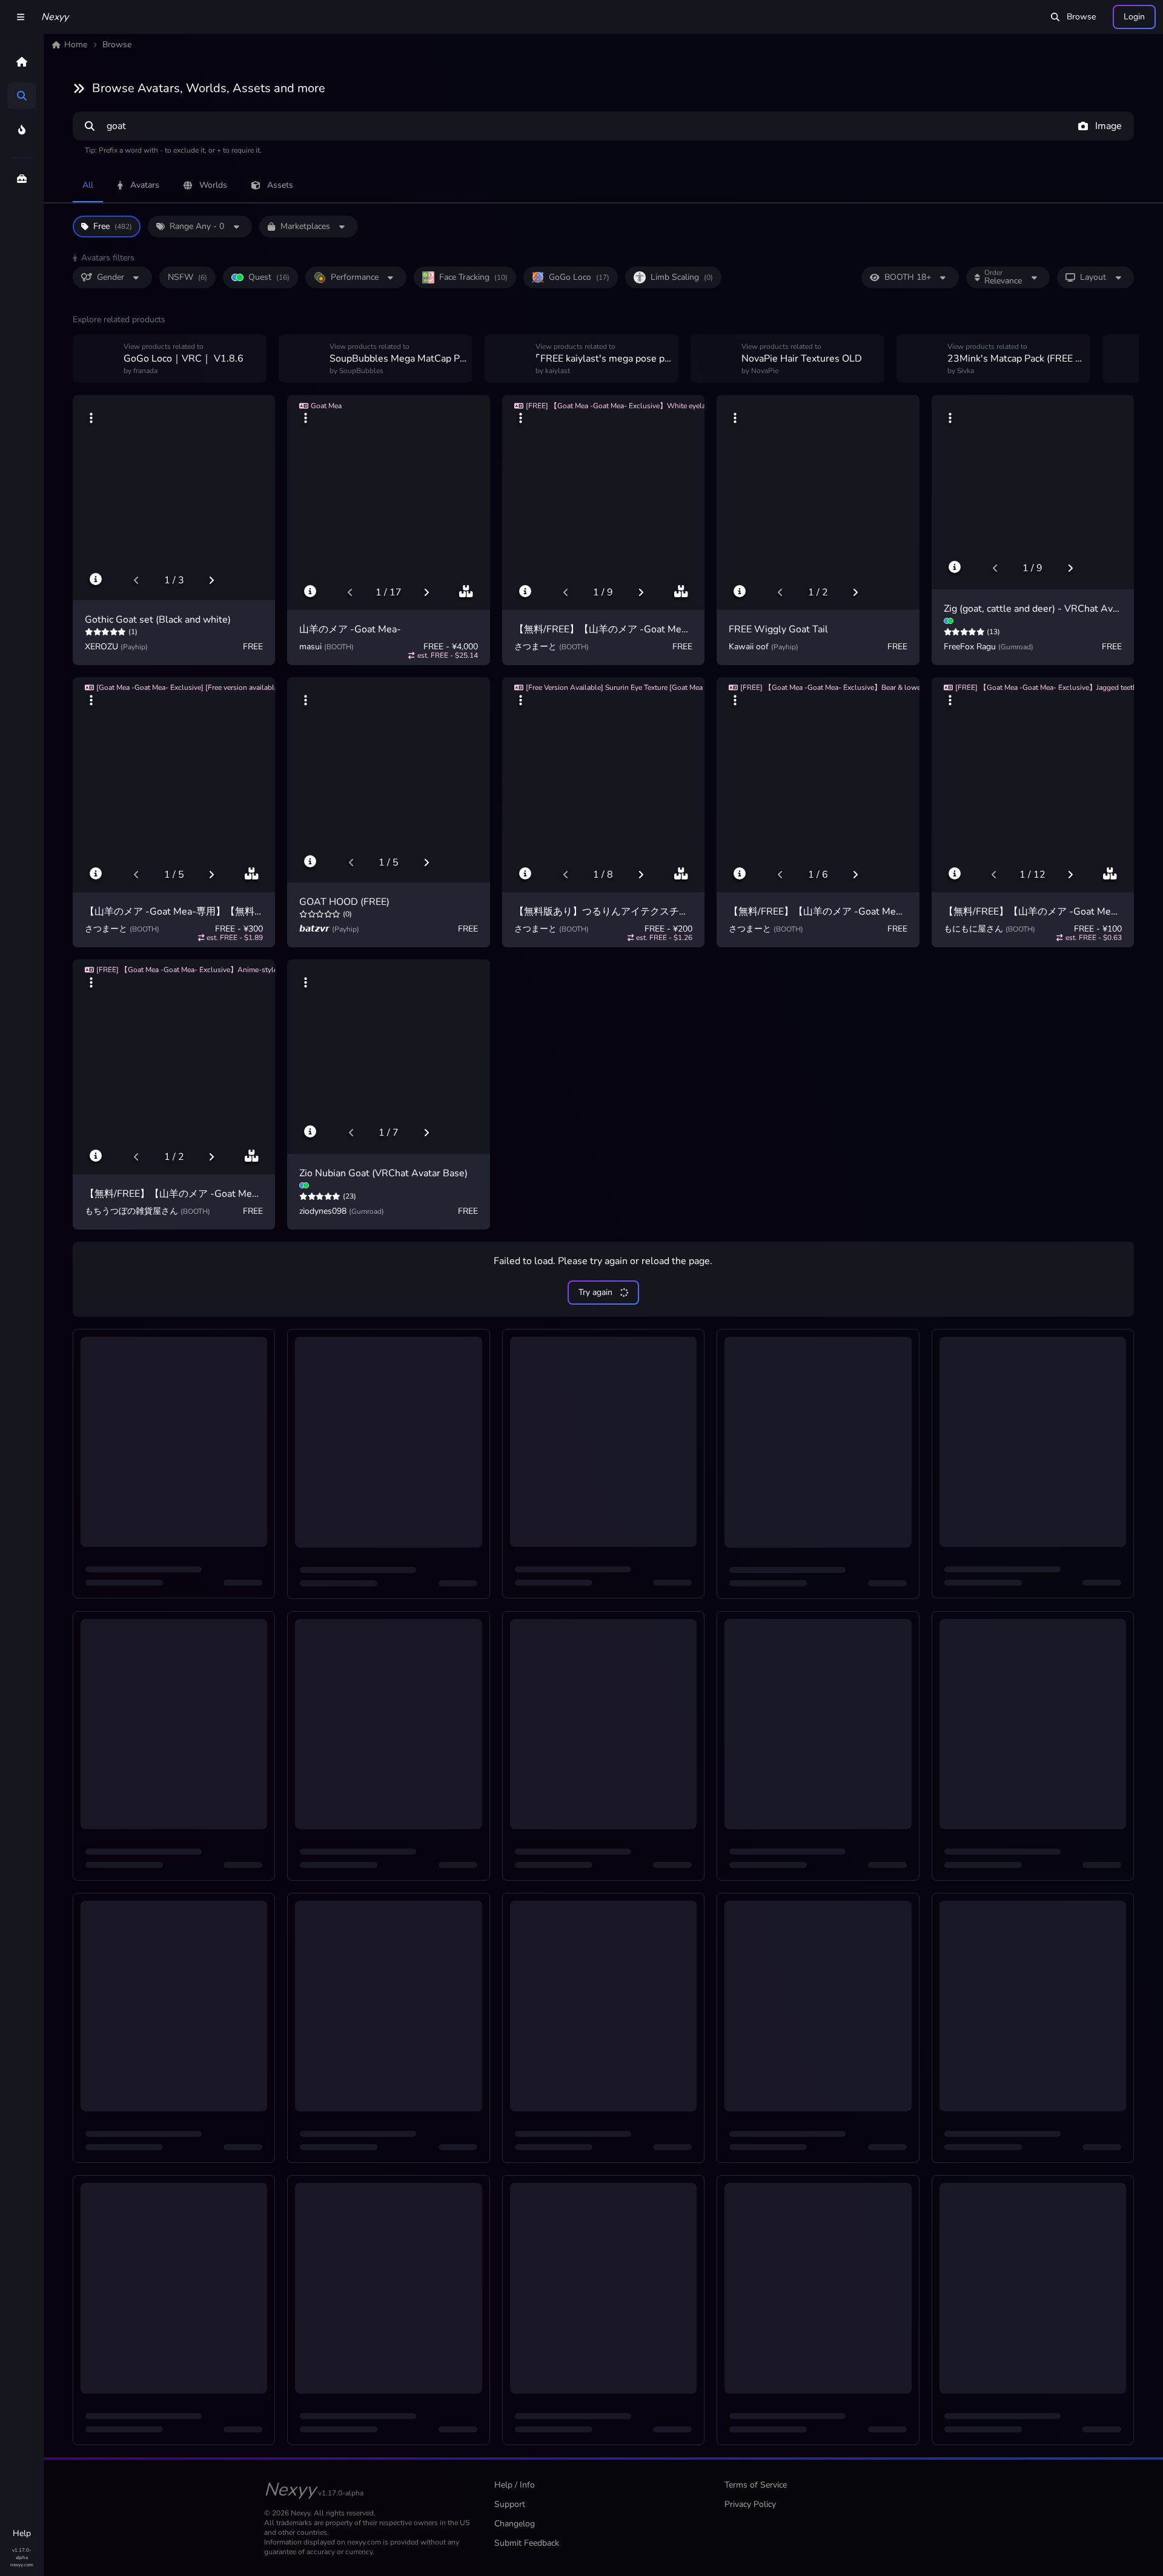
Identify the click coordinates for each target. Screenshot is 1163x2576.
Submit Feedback (527, 2543)
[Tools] (22, 179)
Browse (1081, 17)
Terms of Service (756, 2485)
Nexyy (55, 17)
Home (76, 45)
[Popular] (22, 130)
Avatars (145, 185)
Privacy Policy (750, 2504)
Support (510, 2504)
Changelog (515, 2524)
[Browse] (22, 96)
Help (22, 2533)
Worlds (213, 185)
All (88, 185)
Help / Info (515, 2485)
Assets (280, 185)
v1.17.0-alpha (22, 2554)
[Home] (22, 62)
